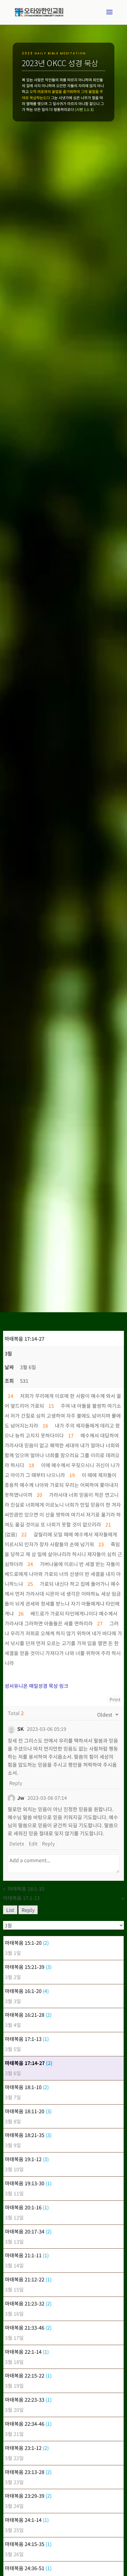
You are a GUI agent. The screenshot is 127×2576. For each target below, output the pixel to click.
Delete (17, 1843)
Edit (33, 1843)
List (10, 1910)
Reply (16, 1783)
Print (115, 1699)
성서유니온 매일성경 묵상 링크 (37, 1686)
